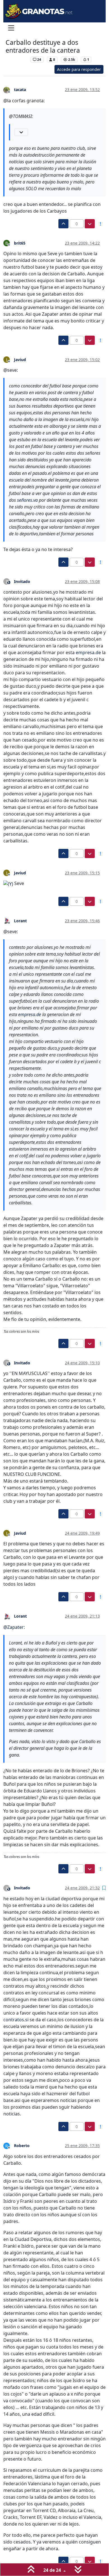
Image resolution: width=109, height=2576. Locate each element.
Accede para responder (79, 69)
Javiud (20, 360)
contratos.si (16, 2020)
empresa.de (88, 652)
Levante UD (17, 60)
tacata (20, 90)
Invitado (22, 581)
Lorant (20, 921)
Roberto (22, 2146)
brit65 (20, 243)
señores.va (27, 500)
